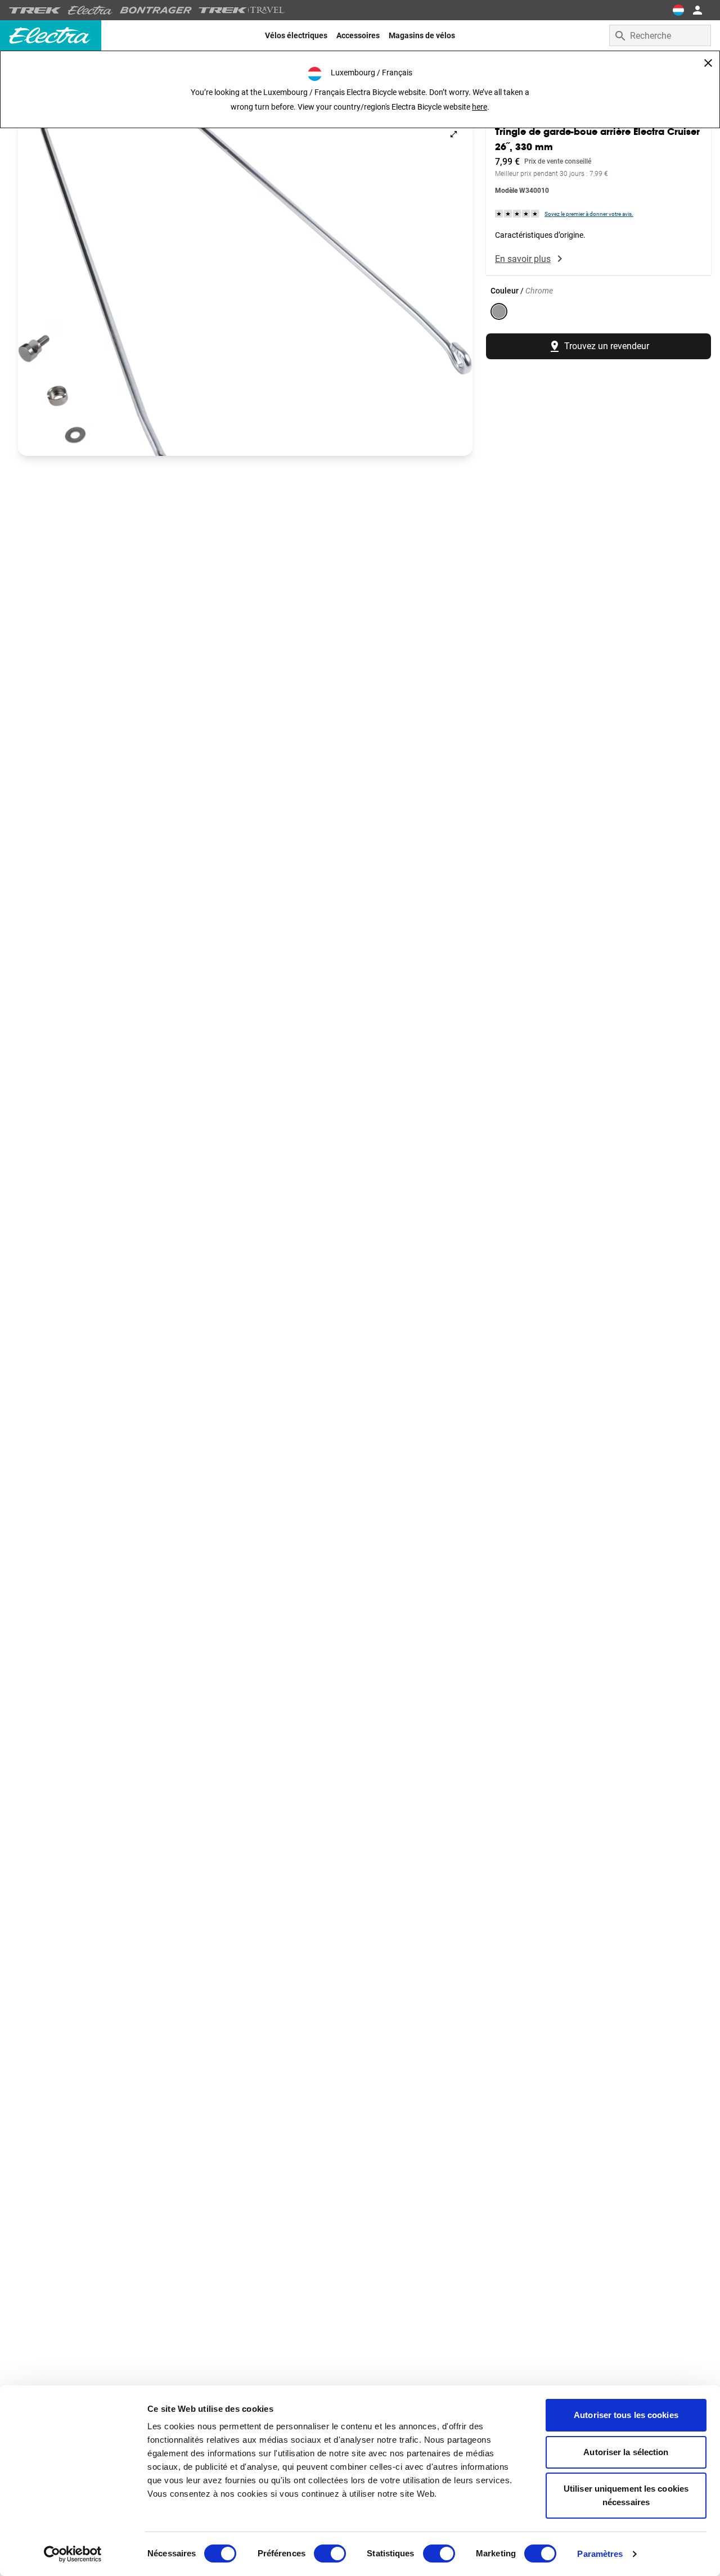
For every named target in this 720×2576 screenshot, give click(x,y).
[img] (517, 213)
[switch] (330, 2554)
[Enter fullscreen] (454, 134)
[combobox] (660, 35)
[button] (245, 286)
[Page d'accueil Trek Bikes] (35, 10)
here (480, 107)
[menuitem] (296, 35)
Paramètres (600, 2554)
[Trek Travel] (242, 10)
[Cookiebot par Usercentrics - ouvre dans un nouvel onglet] (73, 2554)
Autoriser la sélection (626, 2452)
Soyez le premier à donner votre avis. (589, 213)
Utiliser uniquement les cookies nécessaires (626, 2495)
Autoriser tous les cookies (626, 2415)
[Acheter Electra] (91, 10)
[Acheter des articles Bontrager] (156, 10)
